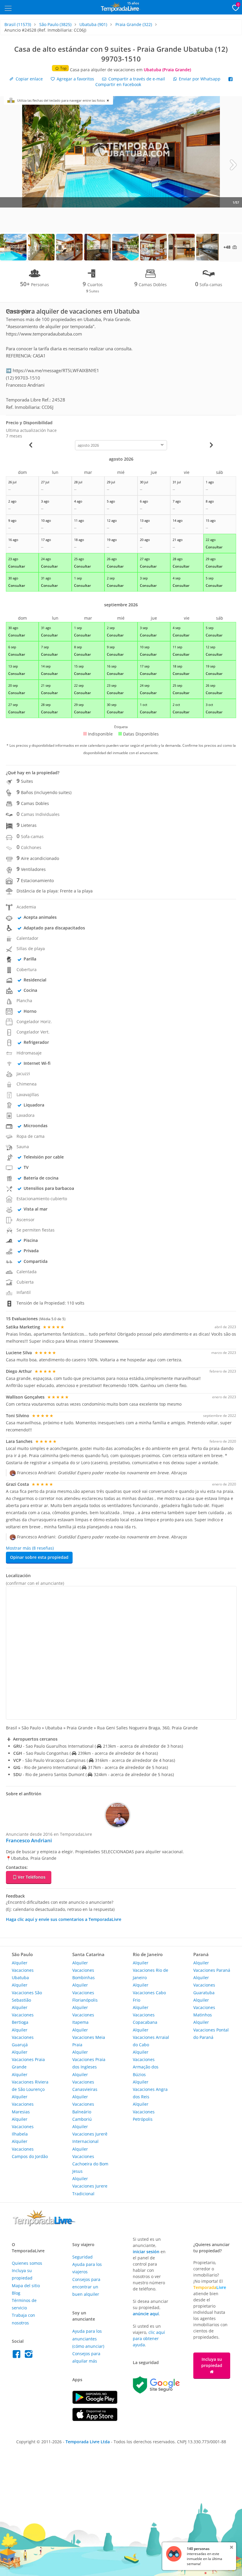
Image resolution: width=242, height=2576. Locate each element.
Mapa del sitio (26, 2286)
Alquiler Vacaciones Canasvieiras (85, 2082)
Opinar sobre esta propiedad (39, 1557)
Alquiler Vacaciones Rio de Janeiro (151, 1970)
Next (233, 164)
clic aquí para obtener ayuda (149, 2338)
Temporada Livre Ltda (88, 2442)
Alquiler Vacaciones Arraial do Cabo (151, 2037)
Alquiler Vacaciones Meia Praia (89, 2037)
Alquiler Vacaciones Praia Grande (28, 2059)
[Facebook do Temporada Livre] (18, 2356)
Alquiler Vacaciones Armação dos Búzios (146, 2063)
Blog (16, 2293)
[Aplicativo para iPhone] (95, 2419)
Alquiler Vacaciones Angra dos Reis (150, 2089)
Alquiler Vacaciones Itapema (83, 2015)
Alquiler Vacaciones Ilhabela (23, 2127)
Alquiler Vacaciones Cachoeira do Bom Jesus (90, 2160)
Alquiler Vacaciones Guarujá (23, 2037)
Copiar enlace (29, 79)
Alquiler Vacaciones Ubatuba (23, 1970)
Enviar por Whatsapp (200, 79)
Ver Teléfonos (32, 1877)
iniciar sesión (146, 2252)
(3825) (55, 24)
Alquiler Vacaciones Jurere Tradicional (90, 2186)
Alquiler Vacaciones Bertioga (23, 2015)
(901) (93, 24)
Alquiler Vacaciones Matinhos (204, 2007)
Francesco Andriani (29, 1840)
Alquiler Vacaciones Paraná (212, 1966)
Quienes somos (27, 2263)
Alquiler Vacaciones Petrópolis (144, 2111)
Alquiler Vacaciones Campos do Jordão (30, 2149)
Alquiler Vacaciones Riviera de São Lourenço (30, 2082)
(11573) (18, 24)
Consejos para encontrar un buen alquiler (86, 2287)
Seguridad (82, 2257)
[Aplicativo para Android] (95, 2402)
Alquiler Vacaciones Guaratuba (204, 1985)
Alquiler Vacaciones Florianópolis (85, 1992)
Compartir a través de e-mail (136, 79)
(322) (134, 24)
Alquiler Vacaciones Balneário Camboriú (83, 2108)
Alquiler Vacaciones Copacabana (145, 2015)
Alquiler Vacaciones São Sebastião (27, 1992)
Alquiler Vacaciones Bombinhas (84, 1970)
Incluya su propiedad (212, 2362)
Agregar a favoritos (75, 79)
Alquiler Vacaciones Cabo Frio (149, 1992)
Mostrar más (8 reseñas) (30, 1548)
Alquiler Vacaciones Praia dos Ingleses (89, 2059)
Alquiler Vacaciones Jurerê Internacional (90, 2134)
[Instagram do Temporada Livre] (29, 2356)
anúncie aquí (146, 2314)
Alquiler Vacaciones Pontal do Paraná (211, 2030)
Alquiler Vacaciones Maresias (23, 2104)
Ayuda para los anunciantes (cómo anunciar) (88, 2338)
